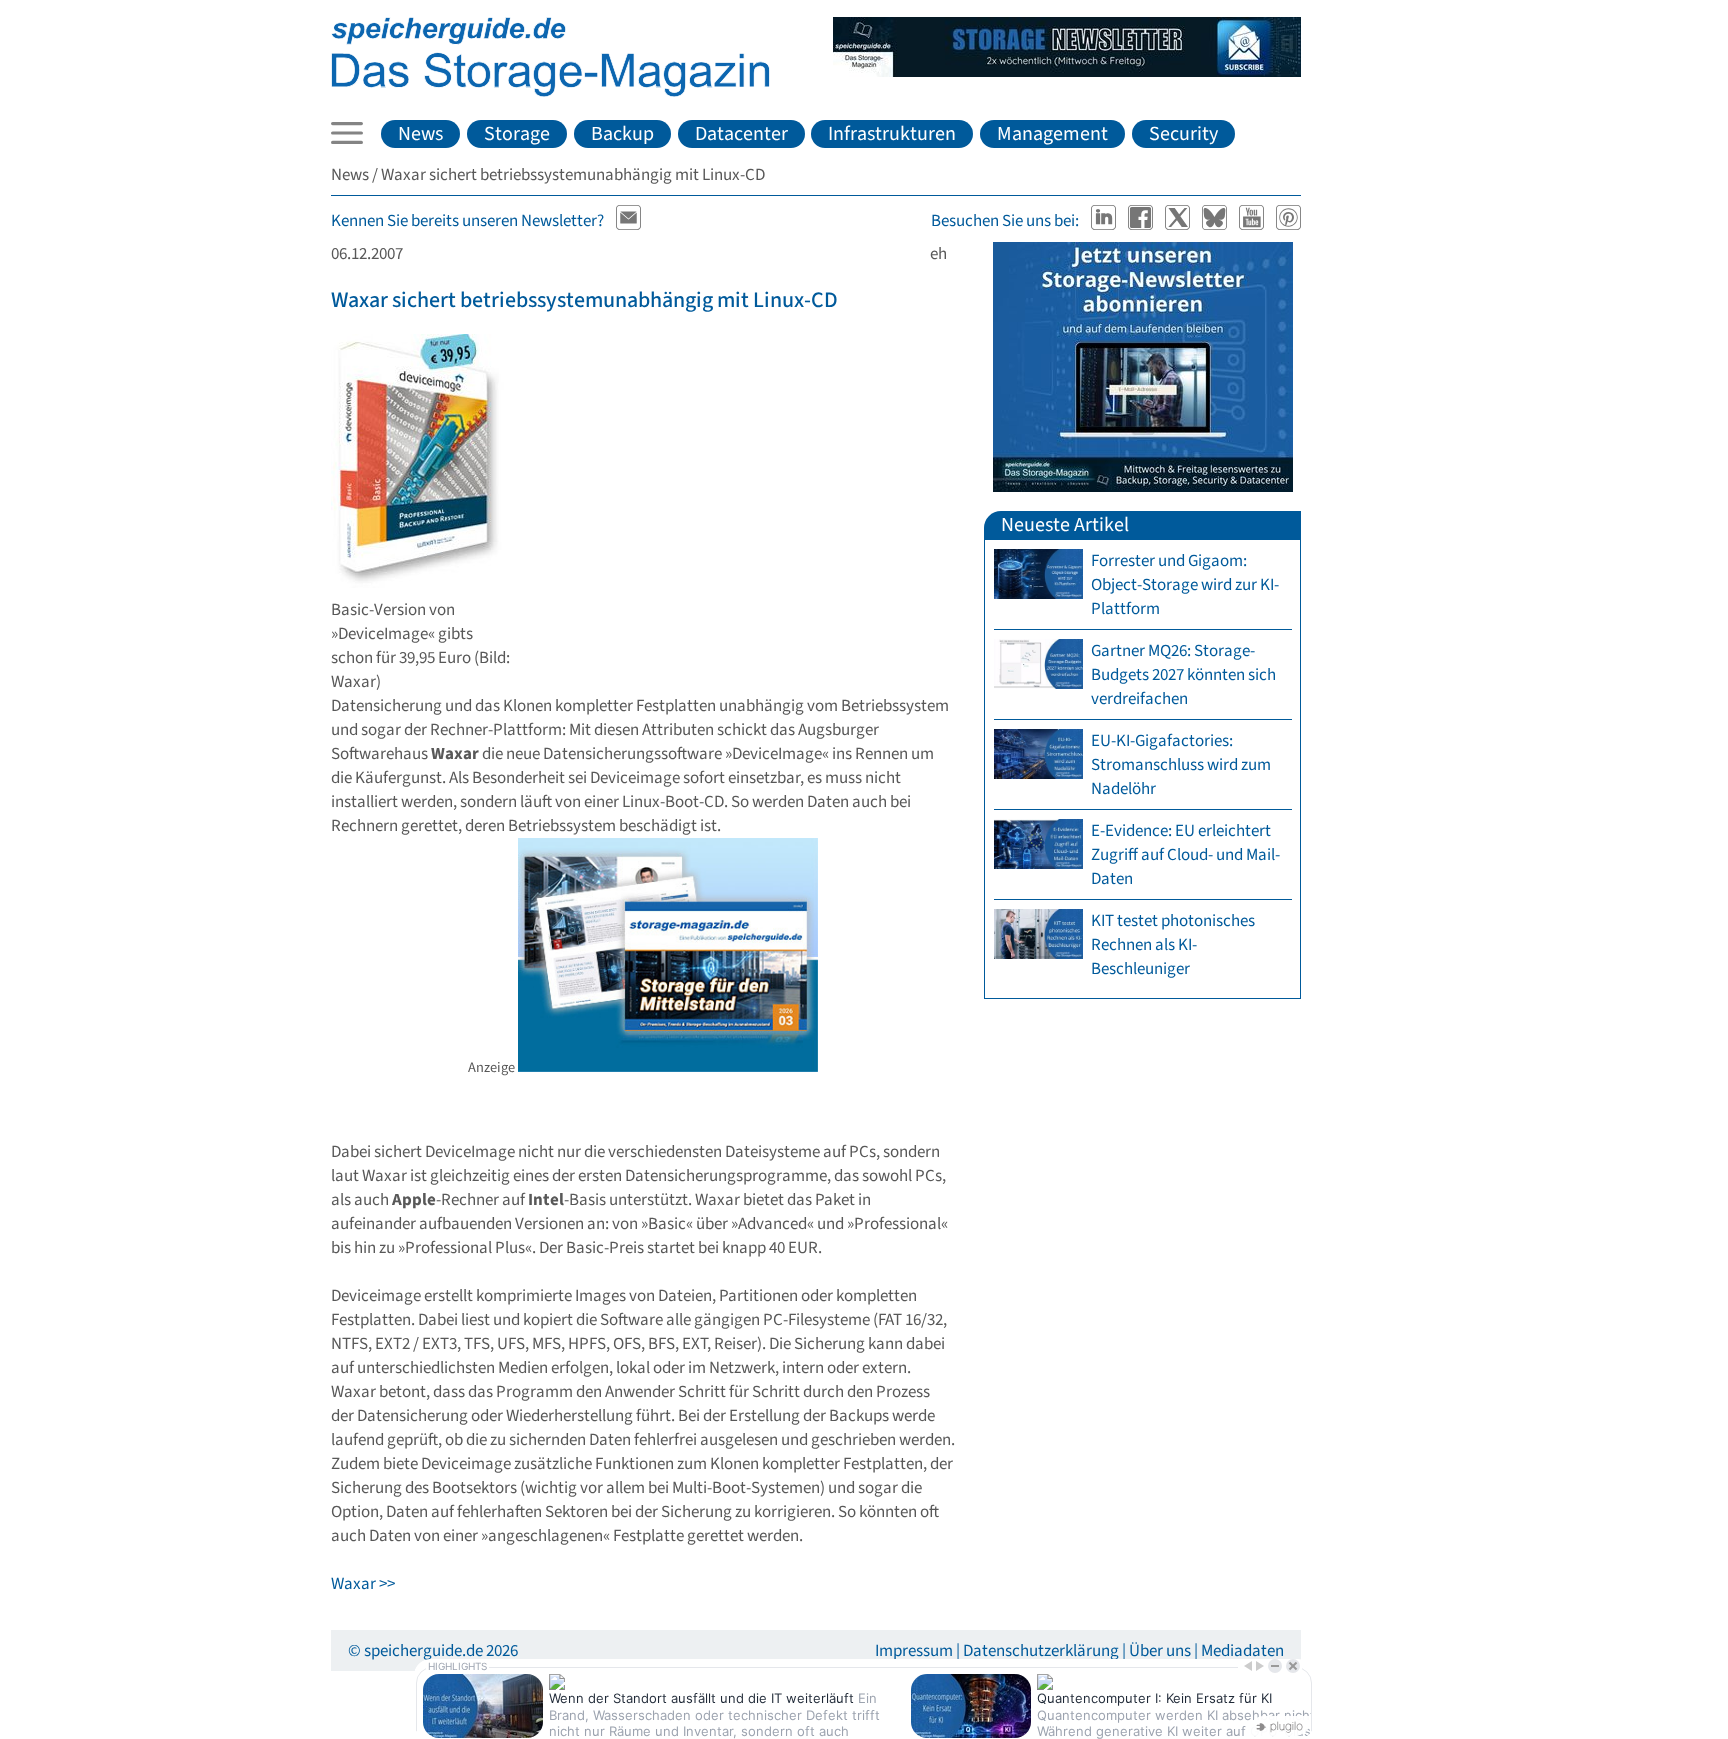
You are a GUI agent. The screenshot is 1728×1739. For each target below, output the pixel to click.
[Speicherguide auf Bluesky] (1216, 221)
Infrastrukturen (892, 134)
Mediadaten (1242, 1651)
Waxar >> (363, 1584)
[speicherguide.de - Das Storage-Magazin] (550, 92)
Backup (622, 134)
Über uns (1160, 1651)
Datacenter (741, 134)
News (420, 134)
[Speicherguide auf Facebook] (1142, 221)
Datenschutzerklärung (1041, 1651)
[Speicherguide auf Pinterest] (1289, 221)
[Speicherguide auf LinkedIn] (1105, 221)
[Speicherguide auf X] (1179, 221)
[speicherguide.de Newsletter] (629, 221)
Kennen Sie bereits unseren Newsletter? (467, 221)
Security (1183, 134)
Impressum (914, 1651)
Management (1052, 134)
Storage (517, 134)
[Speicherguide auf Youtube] (1253, 221)
